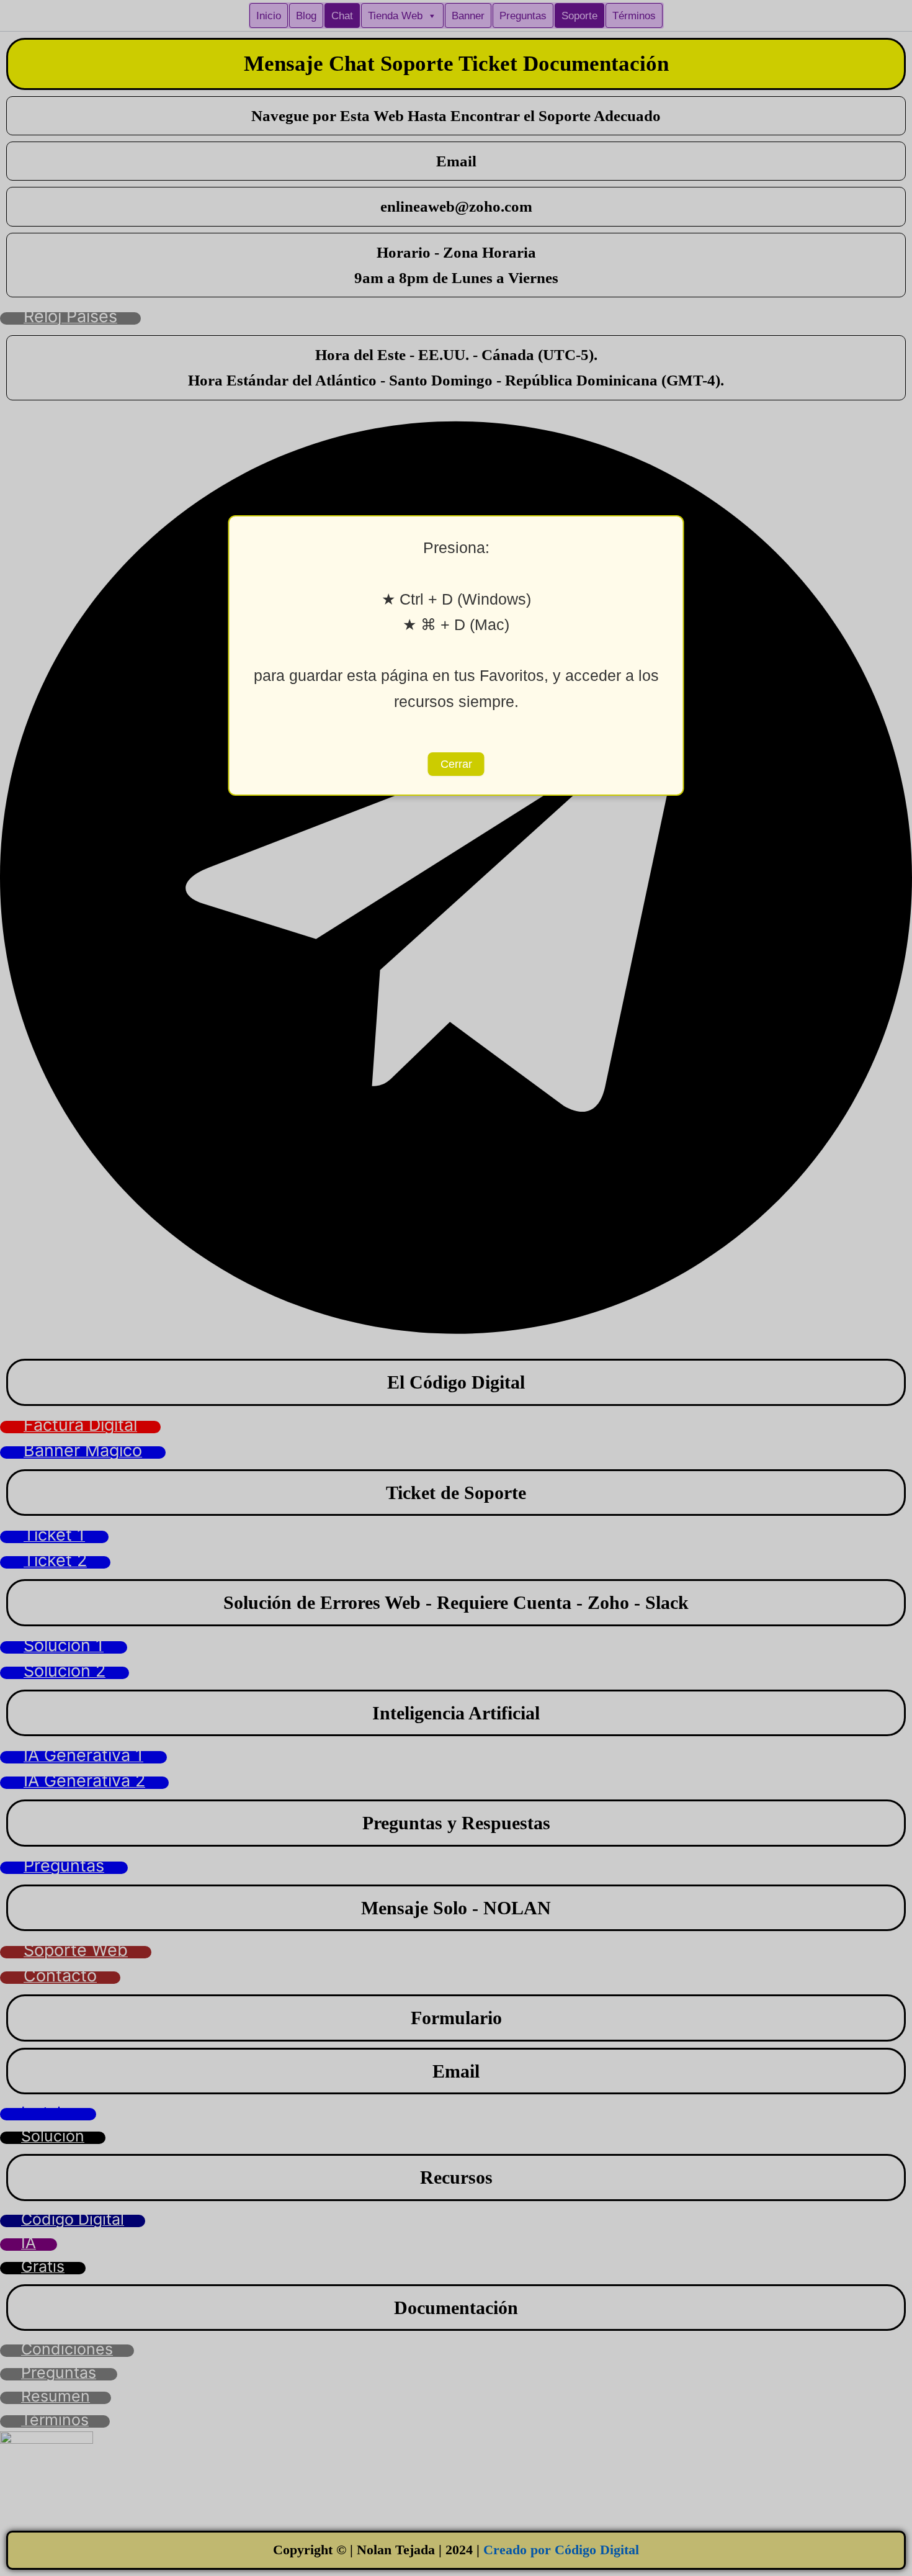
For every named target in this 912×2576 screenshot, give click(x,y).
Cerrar (456, 764)
